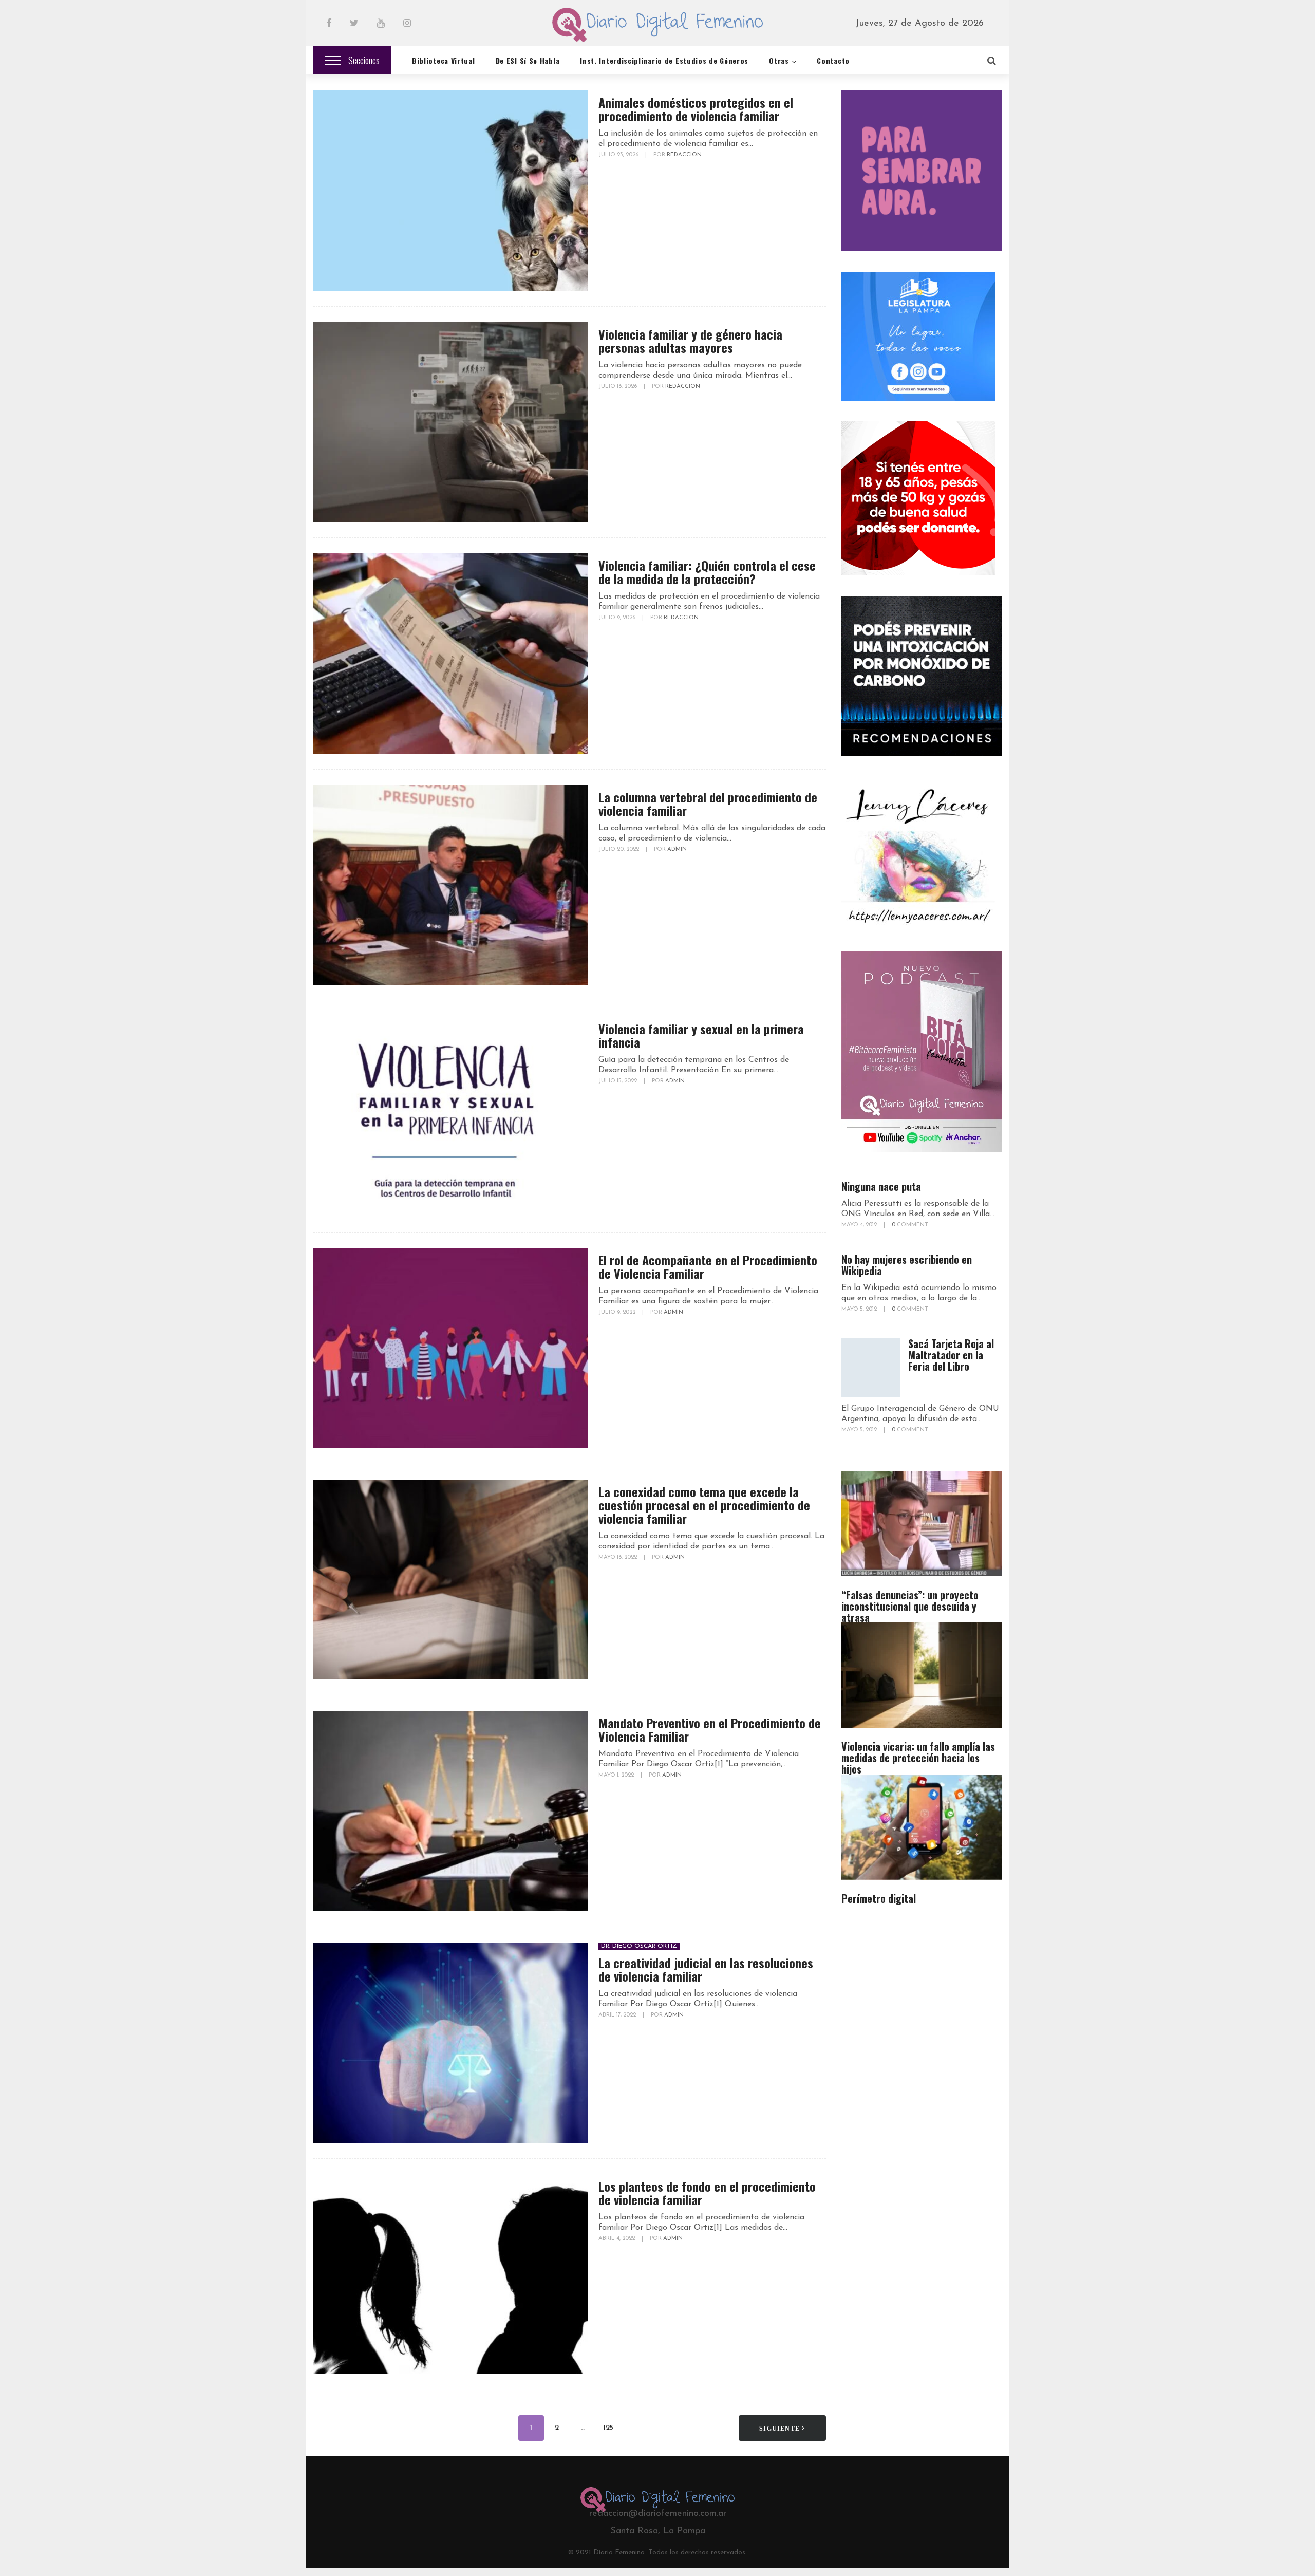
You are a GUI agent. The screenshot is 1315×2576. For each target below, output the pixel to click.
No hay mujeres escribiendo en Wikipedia (907, 1265)
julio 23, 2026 (619, 155)
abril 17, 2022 (618, 2015)
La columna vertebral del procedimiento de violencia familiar (708, 804)
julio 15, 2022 (618, 1081)
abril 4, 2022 (617, 2239)
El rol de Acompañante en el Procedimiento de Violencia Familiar (708, 1266)
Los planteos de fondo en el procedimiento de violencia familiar (707, 2193)
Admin (677, 850)
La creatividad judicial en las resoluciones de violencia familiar (706, 1969)
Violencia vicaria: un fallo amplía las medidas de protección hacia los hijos (918, 1758)
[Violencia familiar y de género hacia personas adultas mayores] (451, 422)
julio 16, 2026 (618, 387)
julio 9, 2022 (618, 1312)
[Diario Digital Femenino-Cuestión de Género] (658, 27)
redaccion (684, 155)
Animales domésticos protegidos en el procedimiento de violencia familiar (696, 109)
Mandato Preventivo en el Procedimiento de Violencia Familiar (710, 1729)
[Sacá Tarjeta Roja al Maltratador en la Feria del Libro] (871, 1367)
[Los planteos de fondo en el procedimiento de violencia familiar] (451, 2274)
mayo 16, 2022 (618, 1557)
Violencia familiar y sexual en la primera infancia (701, 1035)
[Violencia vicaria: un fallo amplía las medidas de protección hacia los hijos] (922, 1675)
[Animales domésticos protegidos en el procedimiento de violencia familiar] (451, 191)
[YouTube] (381, 24)
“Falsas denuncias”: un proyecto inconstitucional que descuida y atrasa (910, 1606)
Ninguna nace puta (881, 1186)
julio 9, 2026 (618, 618)
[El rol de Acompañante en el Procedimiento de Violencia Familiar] (451, 1348)
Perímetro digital (879, 1898)
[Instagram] (407, 24)
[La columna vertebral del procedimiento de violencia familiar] (451, 885)
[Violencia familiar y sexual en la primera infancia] (451, 1117)
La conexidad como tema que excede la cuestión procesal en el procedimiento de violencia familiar (704, 1505)
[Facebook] (329, 24)
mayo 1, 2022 (617, 1775)
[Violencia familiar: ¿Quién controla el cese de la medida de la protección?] (451, 654)
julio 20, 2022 (619, 850)
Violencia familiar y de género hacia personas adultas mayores (690, 341)
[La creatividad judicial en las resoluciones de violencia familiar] (451, 2043)
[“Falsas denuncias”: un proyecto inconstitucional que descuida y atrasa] (922, 1524)
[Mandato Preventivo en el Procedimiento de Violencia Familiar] (451, 1811)
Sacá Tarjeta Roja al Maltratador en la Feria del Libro (951, 1355)
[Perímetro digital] (922, 1827)
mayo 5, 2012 (860, 1309)
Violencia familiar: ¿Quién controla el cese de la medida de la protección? (707, 572)
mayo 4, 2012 (860, 1225)
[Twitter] (354, 24)
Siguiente (781, 2429)
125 (608, 2428)
